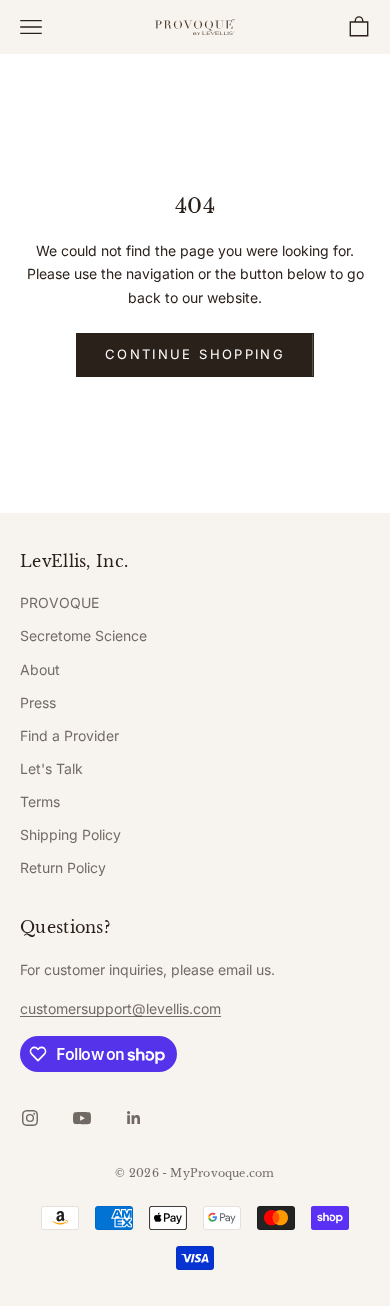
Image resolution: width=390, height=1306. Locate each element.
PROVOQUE (59, 602)
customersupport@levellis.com (120, 1008)
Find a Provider (69, 735)
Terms (40, 801)
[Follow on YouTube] (82, 1118)
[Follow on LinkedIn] (134, 1118)
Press (38, 702)
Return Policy (63, 867)
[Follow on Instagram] (30, 1118)
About (40, 669)
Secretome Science (83, 635)
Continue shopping (195, 354)
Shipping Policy (70, 834)
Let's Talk (51, 768)
